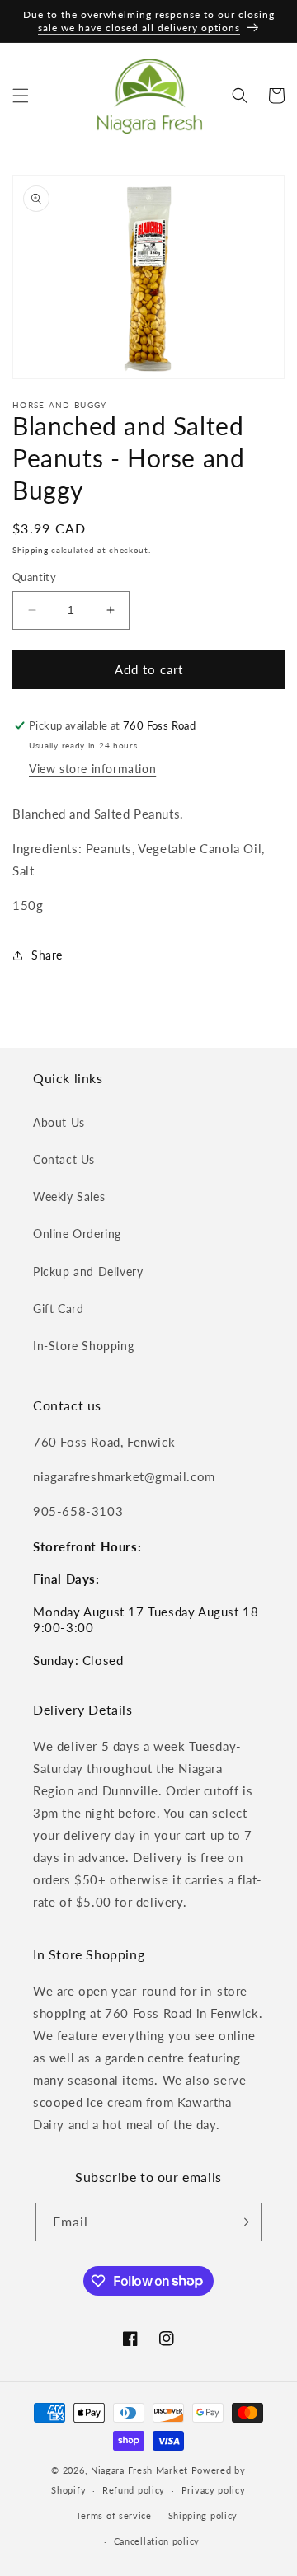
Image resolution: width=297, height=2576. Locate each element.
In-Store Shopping (83, 1346)
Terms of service (114, 2515)
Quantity (34, 577)
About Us (59, 1122)
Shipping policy (203, 2515)
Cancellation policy (157, 2541)
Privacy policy (214, 2490)
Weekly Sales (69, 1197)
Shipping (31, 550)
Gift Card (58, 1309)
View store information (92, 769)
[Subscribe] (243, 2222)
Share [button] (47, 955)
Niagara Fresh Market (139, 2470)
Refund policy (134, 2490)
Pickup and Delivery (88, 1272)
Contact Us (64, 1159)
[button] (21, 96)
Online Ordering (77, 1234)
